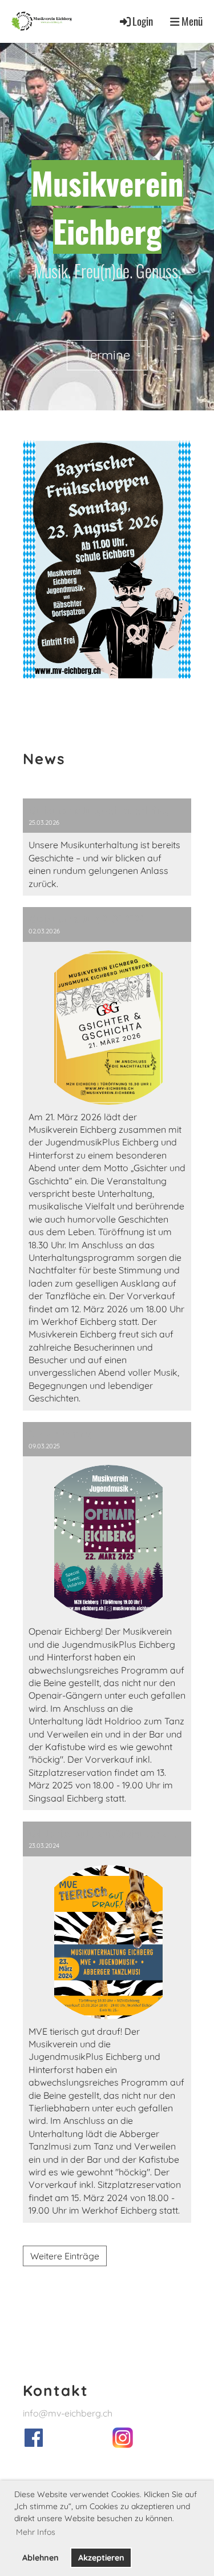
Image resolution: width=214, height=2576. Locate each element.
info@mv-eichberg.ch (68, 2413)
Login (143, 21)
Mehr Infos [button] (36, 2532)
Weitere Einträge (65, 2256)
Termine (107, 355)
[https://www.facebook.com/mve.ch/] (34, 2443)
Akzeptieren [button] (101, 2558)
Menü (191, 21)
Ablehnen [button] (41, 2558)
